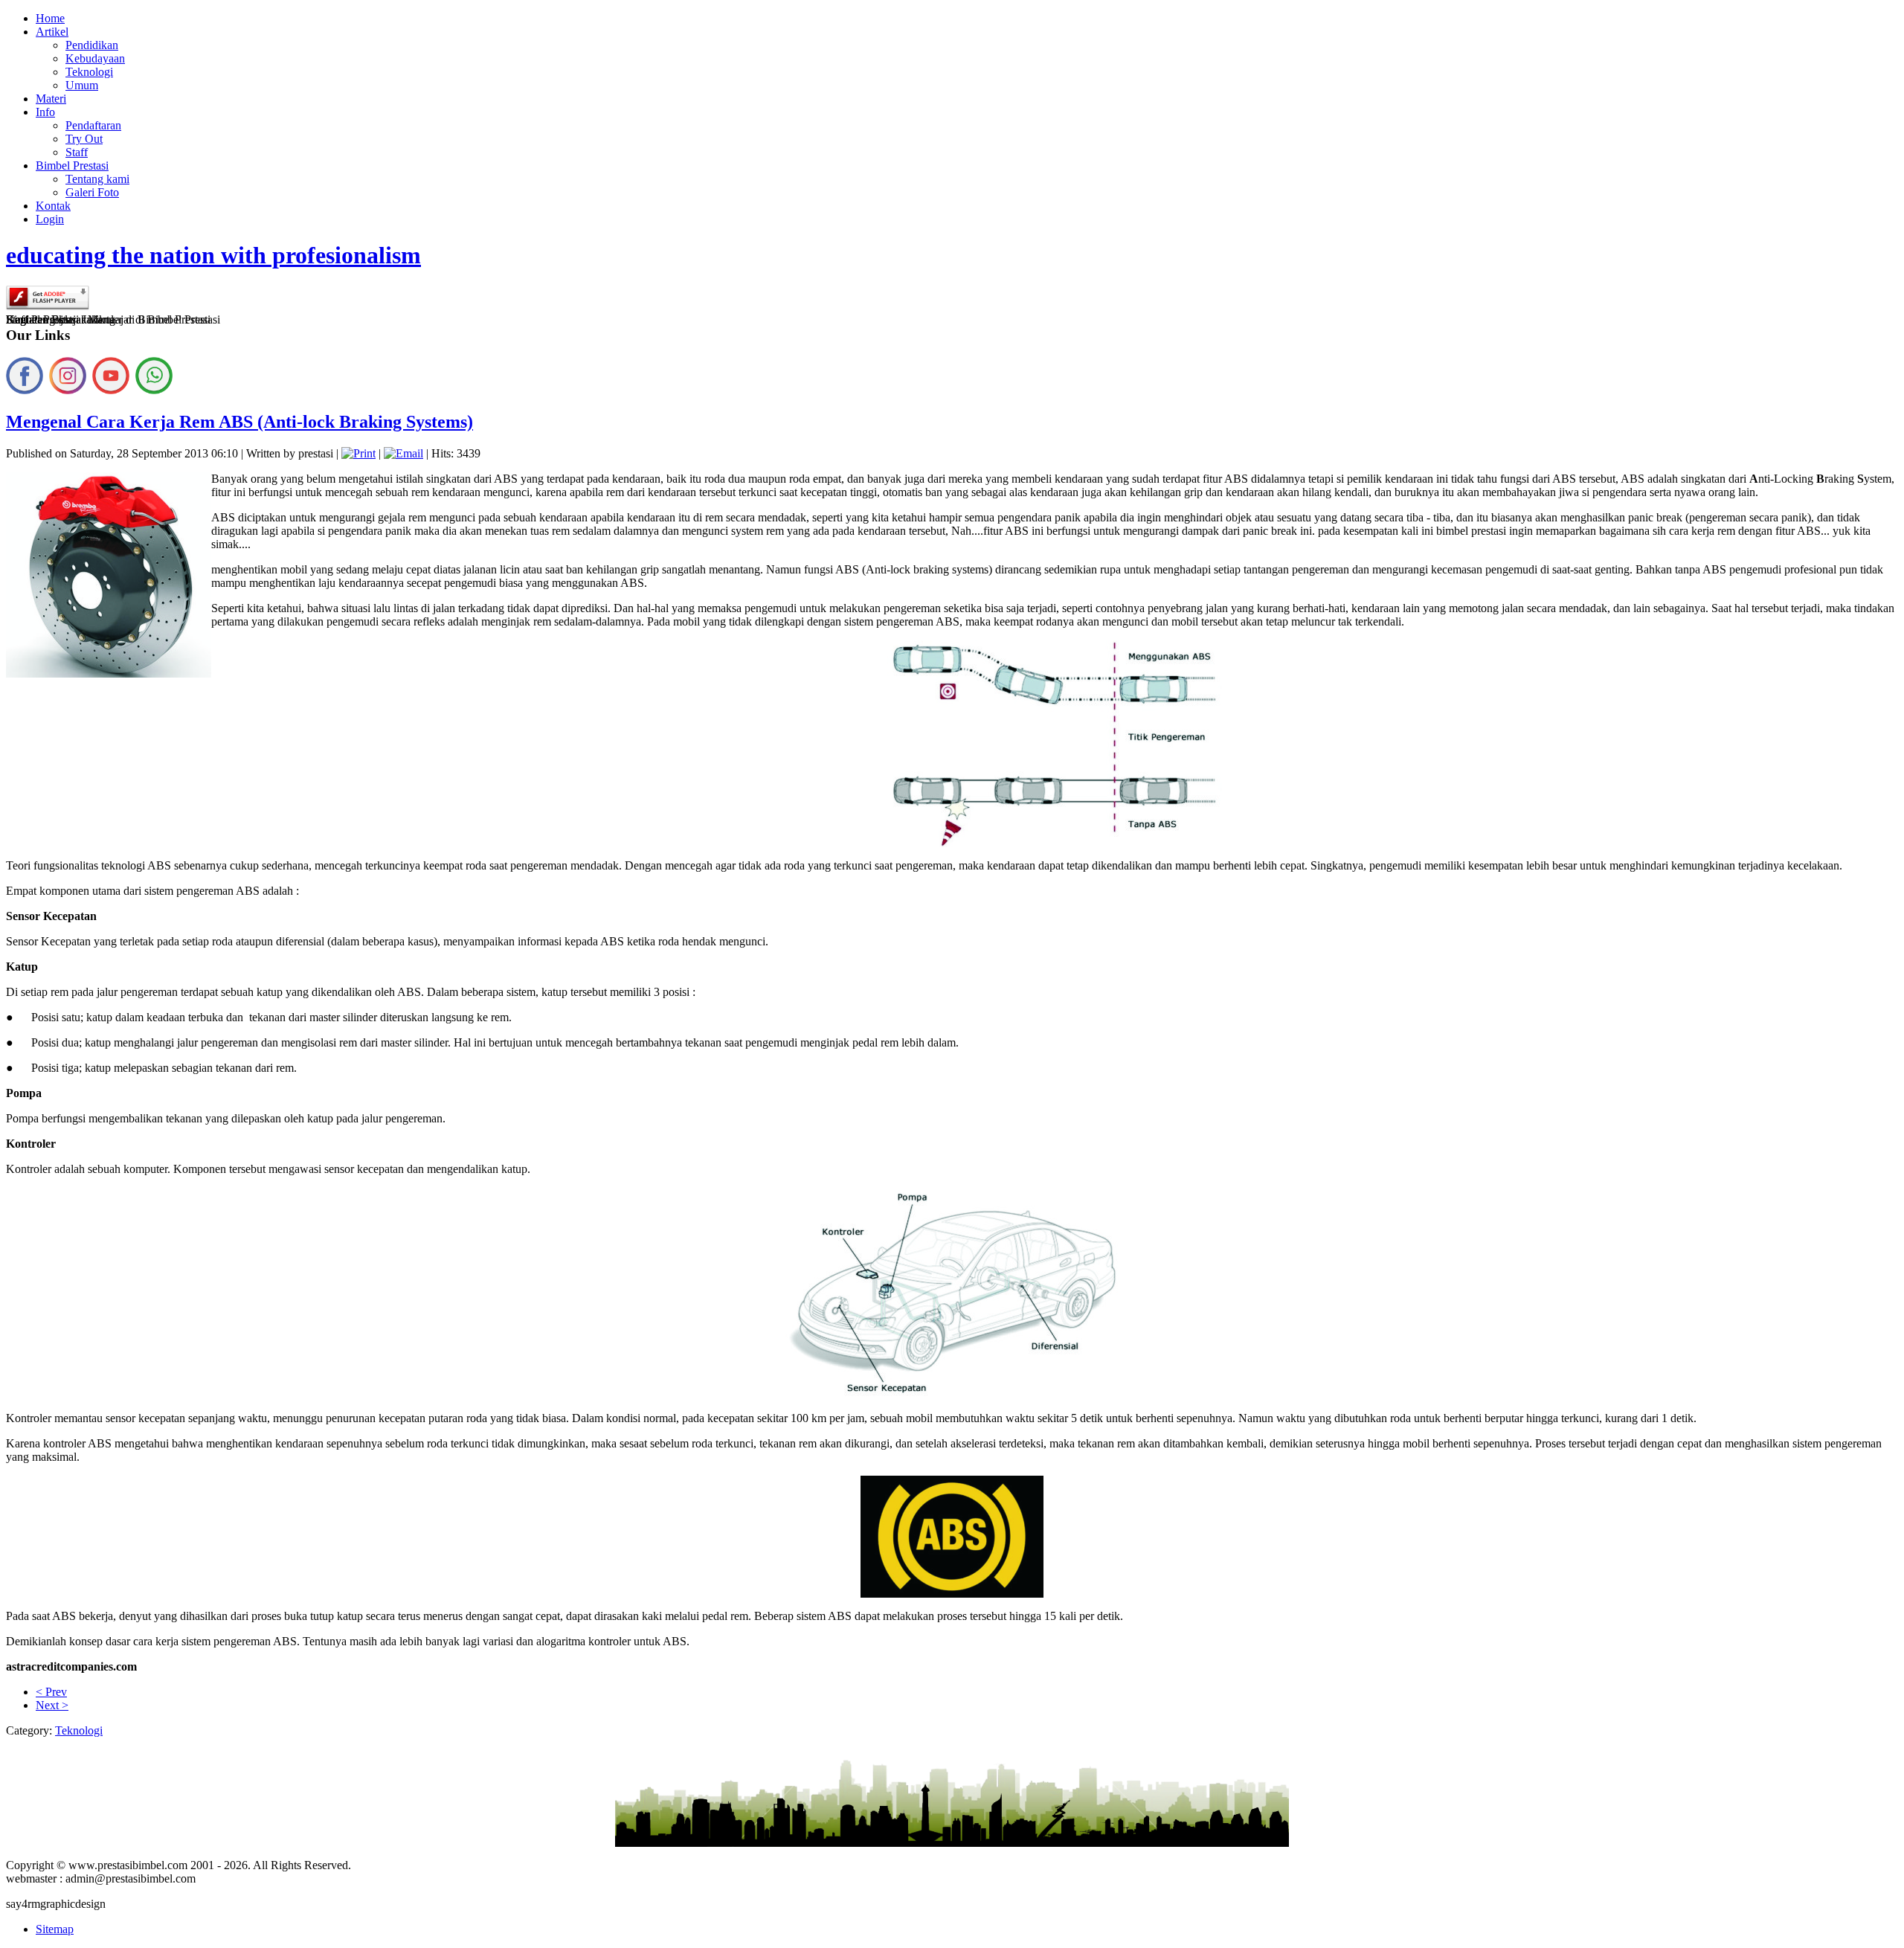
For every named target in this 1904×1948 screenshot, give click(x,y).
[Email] (403, 453)
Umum (82, 85)
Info (45, 112)
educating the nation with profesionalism (213, 255)
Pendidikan (92, 45)
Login (50, 219)
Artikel (52, 32)
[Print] (358, 453)
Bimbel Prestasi (72, 165)
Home (50, 18)
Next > (52, 1705)
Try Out (84, 139)
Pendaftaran (93, 125)
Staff (77, 152)
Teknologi (89, 72)
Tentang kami (97, 179)
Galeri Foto (92, 192)
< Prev (51, 1692)
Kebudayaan (95, 58)
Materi (51, 99)
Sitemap (55, 1929)
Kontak (53, 206)
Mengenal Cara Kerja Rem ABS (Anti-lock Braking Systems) (239, 422)
